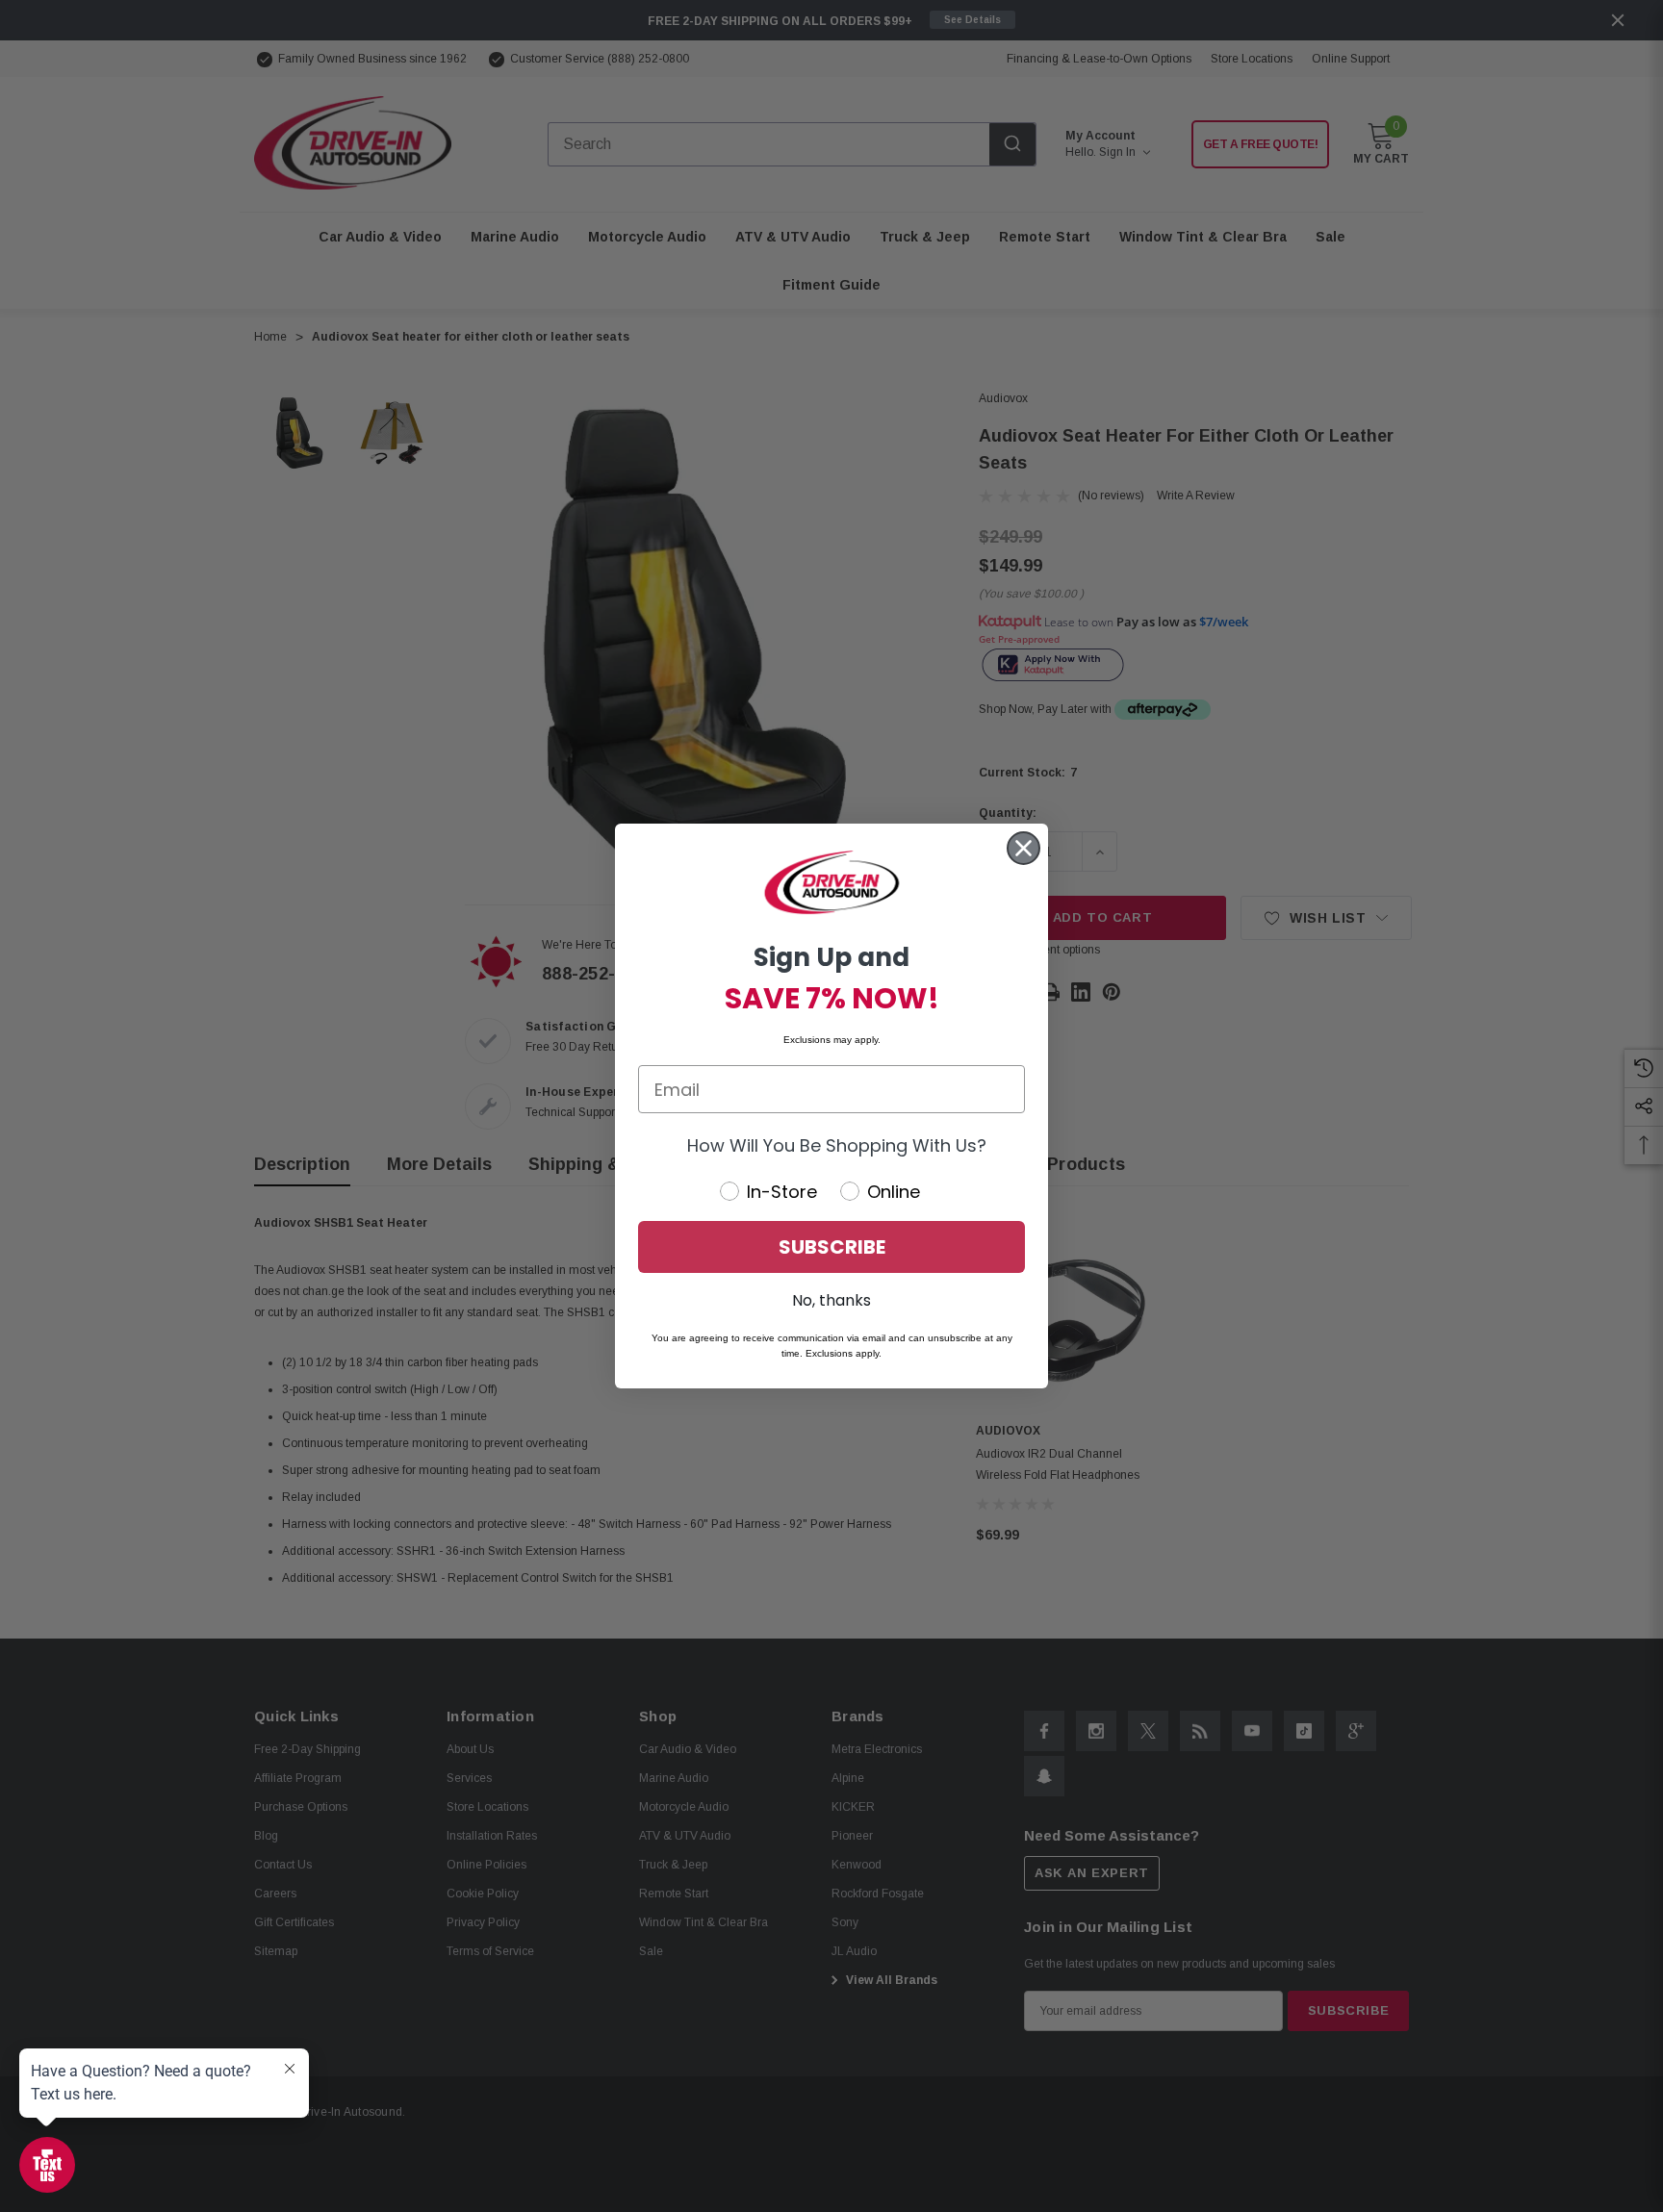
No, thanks (831, 1300)
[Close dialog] (1023, 848)
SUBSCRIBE (832, 1247)
